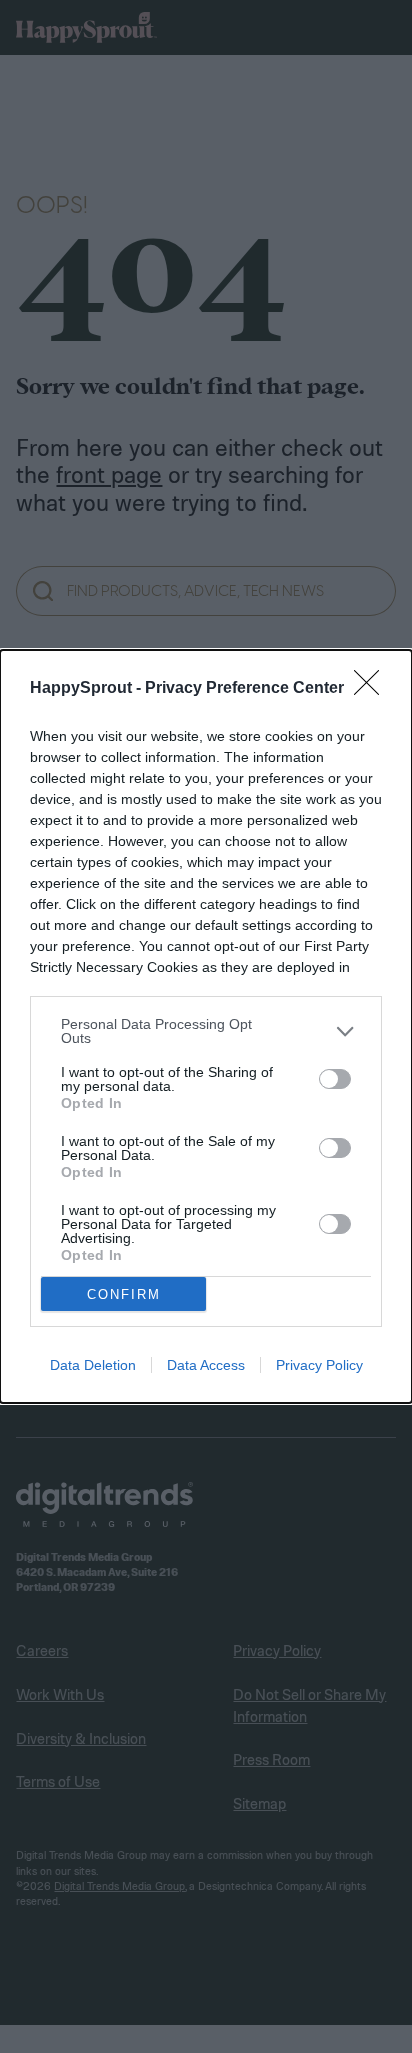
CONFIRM (124, 1294)
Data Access (206, 1365)
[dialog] (206, 1026)
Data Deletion (93, 1365)
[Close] (373, 689)
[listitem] (206, 1031)
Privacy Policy (319, 1365)
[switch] (335, 1079)
